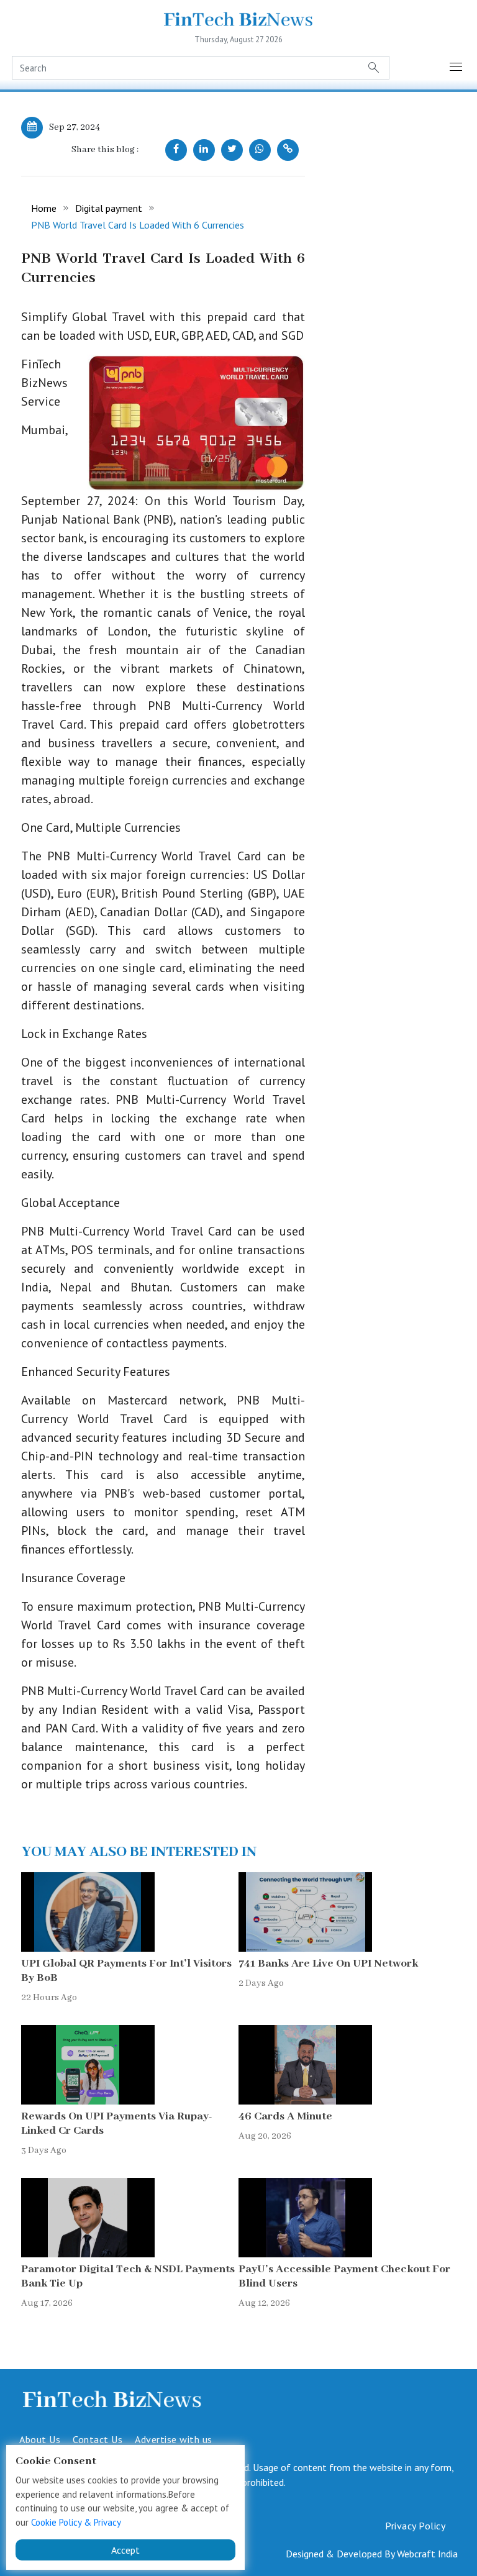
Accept (125, 2550)
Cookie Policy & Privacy (76, 2522)
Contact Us (98, 2439)
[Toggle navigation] (457, 68)
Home (44, 208)
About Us (40, 2439)
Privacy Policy (415, 2526)
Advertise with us (174, 2439)
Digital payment (109, 208)
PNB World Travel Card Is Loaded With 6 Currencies (138, 225)
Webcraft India (427, 2554)
